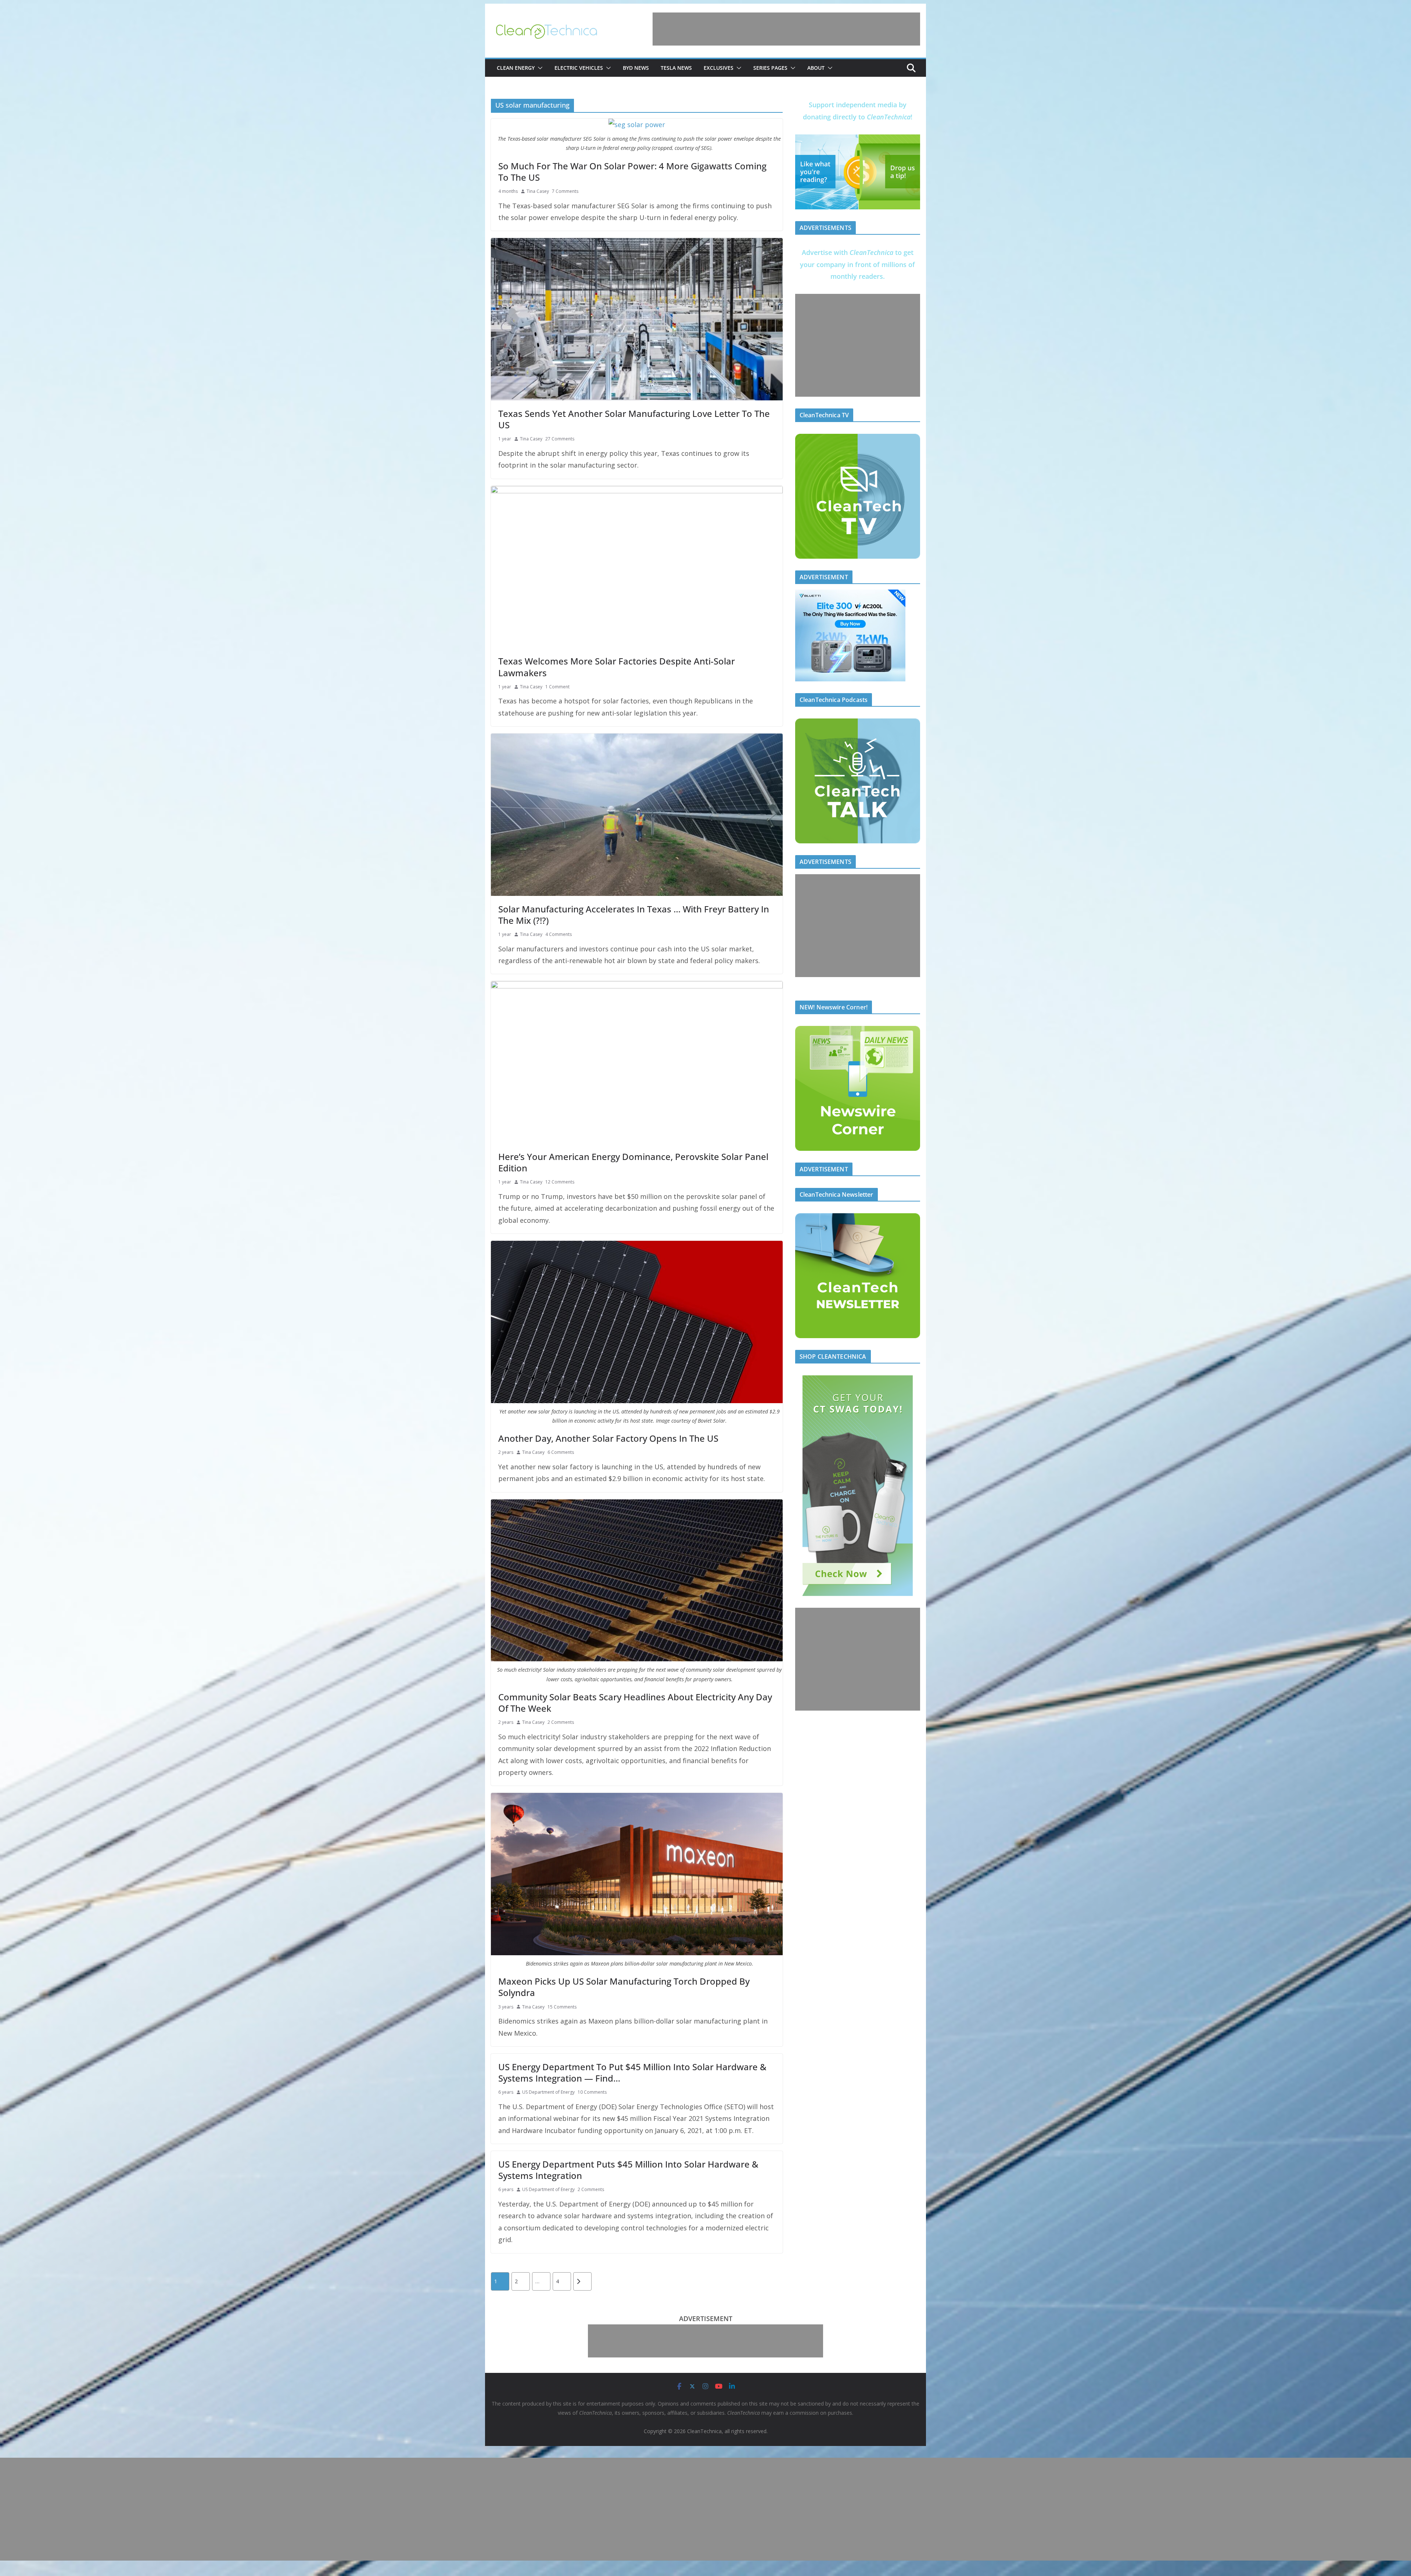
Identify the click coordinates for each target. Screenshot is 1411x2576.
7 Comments (565, 191)
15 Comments (562, 2007)
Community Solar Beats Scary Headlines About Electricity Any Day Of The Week (635, 1703)
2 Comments (561, 1722)
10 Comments (592, 2092)
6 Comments (561, 1452)
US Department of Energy (548, 2092)
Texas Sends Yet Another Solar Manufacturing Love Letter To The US (634, 419)
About (816, 68)
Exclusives (719, 68)
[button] (539, 68)
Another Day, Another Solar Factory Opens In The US (608, 1438)
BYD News (636, 68)
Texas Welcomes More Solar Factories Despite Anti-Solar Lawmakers (617, 667)
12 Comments (560, 1182)
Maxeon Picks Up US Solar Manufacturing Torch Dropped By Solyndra (624, 1987)
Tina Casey (538, 191)
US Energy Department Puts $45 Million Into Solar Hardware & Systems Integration (628, 2170)
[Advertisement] (786, 29)
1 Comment (557, 687)
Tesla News (676, 68)
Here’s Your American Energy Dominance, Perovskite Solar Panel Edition (633, 1162)
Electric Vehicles (579, 68)
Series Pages (770, 68)
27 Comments (560, 439)
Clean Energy (516, 68)
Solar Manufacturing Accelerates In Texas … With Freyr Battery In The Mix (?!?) (634, 915)
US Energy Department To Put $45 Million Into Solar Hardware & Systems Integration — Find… (632, 2072)
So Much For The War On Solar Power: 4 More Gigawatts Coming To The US (632, 172)
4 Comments (559, 934)
